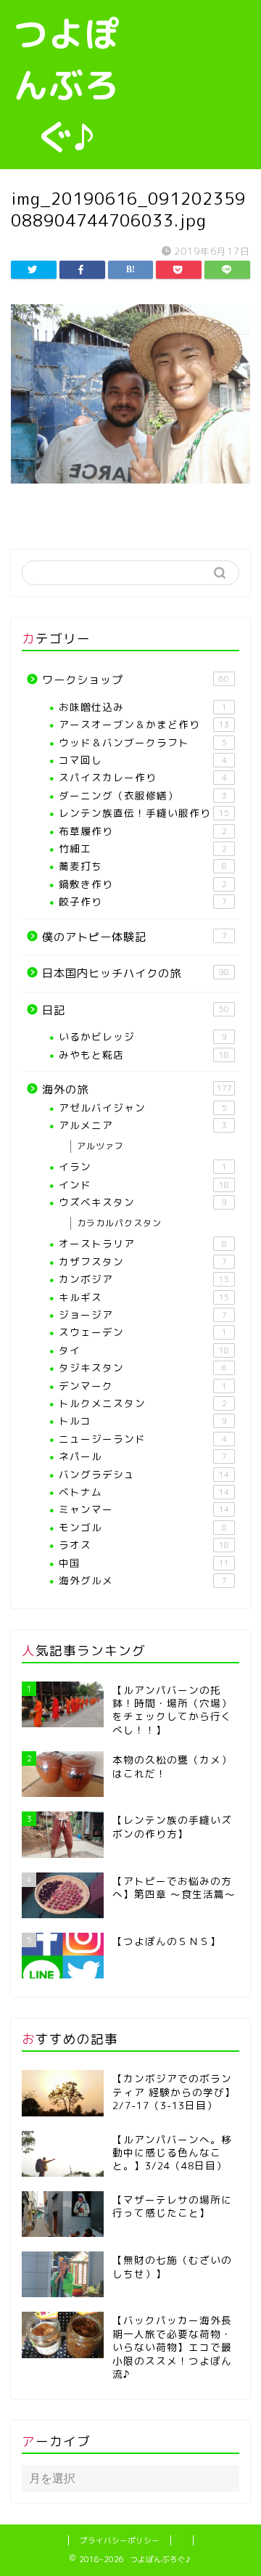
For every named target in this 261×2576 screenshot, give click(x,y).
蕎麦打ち (143, 866)
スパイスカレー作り (143, 777)
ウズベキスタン (143, 1202)
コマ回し (143, 760)
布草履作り (143, 831)
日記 (136, 1010)
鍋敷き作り (143, 884)
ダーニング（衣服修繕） (143, 795)
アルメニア (143, 1125)
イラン (143, 1166)
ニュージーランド (143, 1439)
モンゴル (143, 1527)
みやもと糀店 (144, 1055)
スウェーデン (143, 1332)
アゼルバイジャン (143, 1108)
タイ (144, 1350)
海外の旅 (137, 1089)
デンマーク (143, 1386)
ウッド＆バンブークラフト (143, 742)
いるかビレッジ (143, 1036)
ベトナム (144, 1492)
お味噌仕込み (143, 707)
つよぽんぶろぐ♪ (66, 85)
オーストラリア (143, 1243)
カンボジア (144, 1279)
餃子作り (143, 901)
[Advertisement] (197, 56)
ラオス (144, 1545)
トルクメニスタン (143, 1403)
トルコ (143, 1421)
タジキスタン (143, 1368)
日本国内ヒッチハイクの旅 (136, 973)
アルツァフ (100, 1146)
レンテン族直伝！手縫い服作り (144, 813)
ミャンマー (144, 1509)
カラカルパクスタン (119, 1223)
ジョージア (143, 1315)
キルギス (144, 1297)
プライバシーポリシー (120, 2540)
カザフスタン (143, 1261)
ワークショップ (136, 680)
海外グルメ (143, 1580)
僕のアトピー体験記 (134, 937)
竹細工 (143, 848)
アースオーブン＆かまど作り (144, 724)
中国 (144, 1563)
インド (144, 1185)
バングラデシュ (144, 1474)
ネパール (143, 1456)
